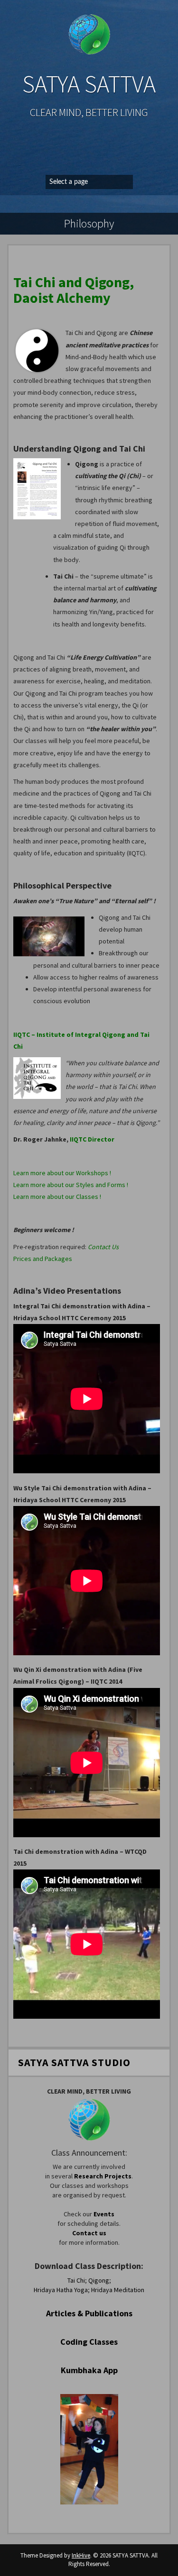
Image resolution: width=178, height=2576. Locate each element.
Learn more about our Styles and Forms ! (71, 1185)
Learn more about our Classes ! (57, 1197)
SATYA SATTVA (89, 84)
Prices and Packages (43, 1259)
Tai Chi (76, 2280)
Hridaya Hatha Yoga (61, 2290)
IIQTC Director (92, 1139)
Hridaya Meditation (118, 2290)
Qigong (99, 2280)
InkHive (81, 2555)
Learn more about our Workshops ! (62, 1173)
